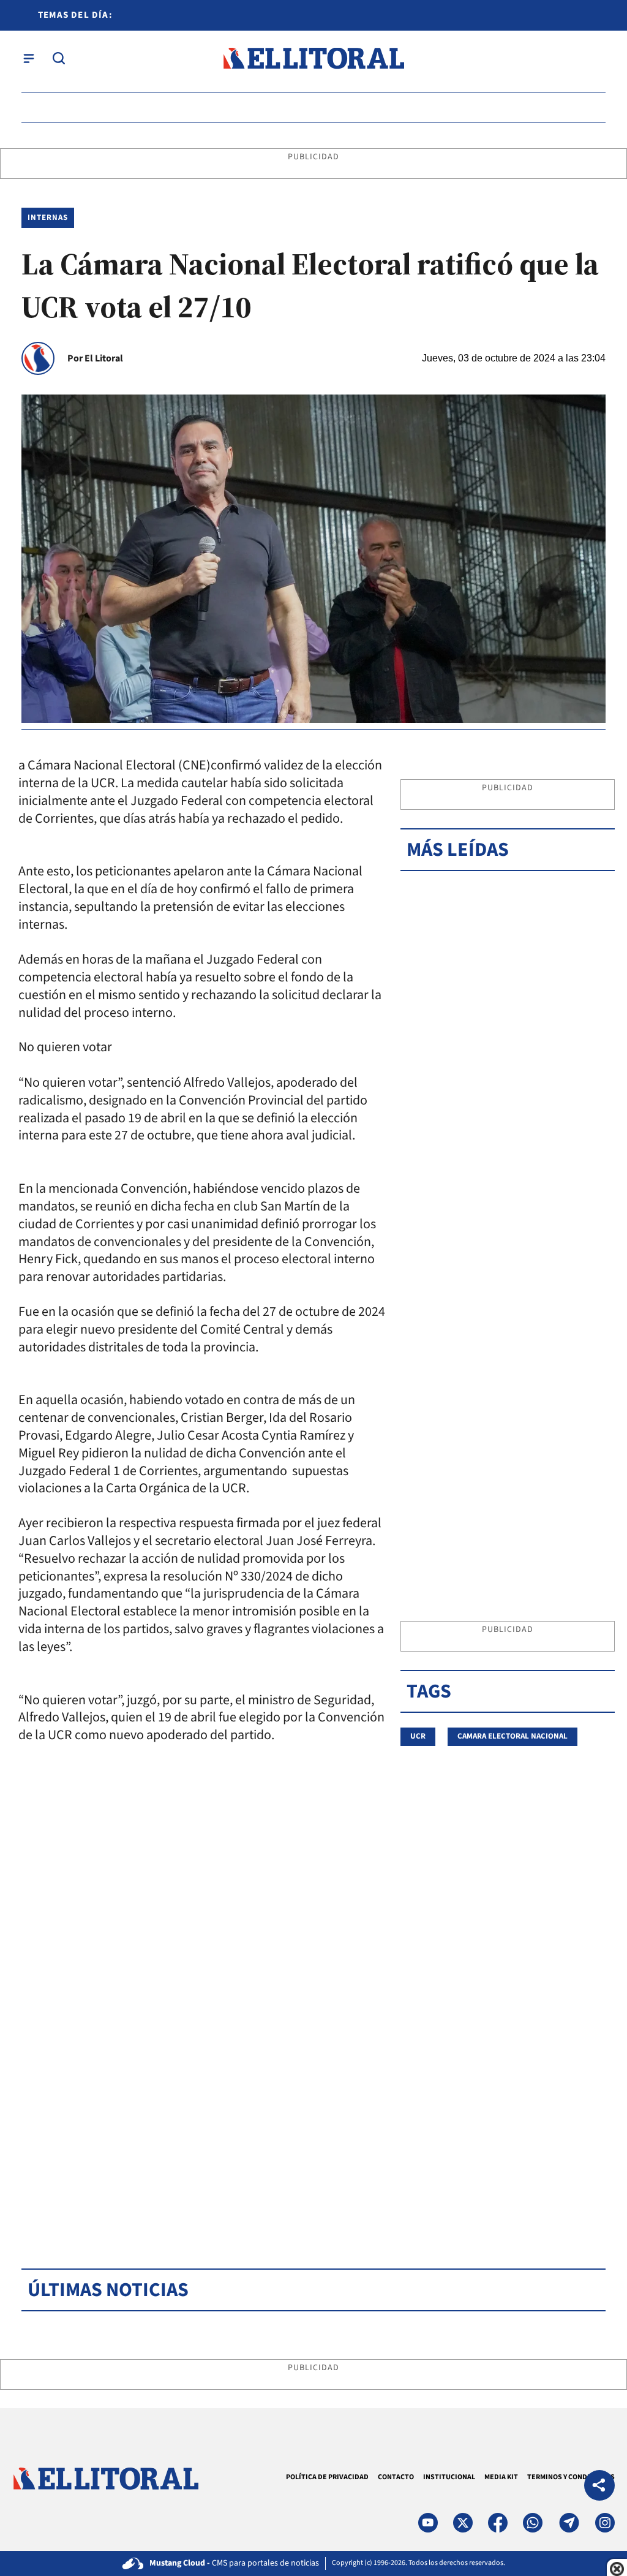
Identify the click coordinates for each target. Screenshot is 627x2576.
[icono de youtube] (428, 2523)
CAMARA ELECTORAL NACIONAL (512, 1736)
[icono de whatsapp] (533, 2523)
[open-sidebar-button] (29, 58)
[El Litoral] (313, 59)
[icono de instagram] (605, 2523)
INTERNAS (48, 217)
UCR (418, 1736)
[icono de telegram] (569, 2523)
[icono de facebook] (498, 2523)
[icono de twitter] (463, 2523)
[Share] (599, 2487)
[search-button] (59, 58)
